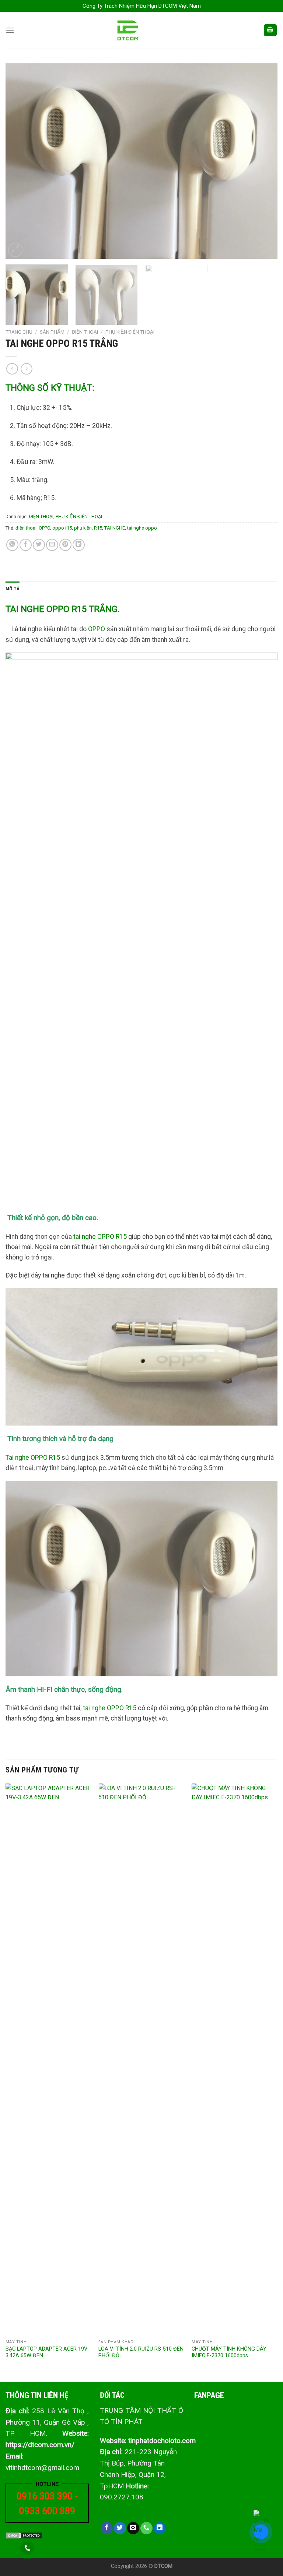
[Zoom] (15, 250)
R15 (98, 528)
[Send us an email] (133, 2528)
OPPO (44, 528)
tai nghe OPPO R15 (100, 1237)
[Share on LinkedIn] (79, 545)
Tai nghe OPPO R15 (33, 1458)
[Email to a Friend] (52, 545)
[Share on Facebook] (26, 545)
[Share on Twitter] (39, 545)
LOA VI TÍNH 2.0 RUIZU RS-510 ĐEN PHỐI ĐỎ (141, 2352)
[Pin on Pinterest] (65, 545)
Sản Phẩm (52, 332)
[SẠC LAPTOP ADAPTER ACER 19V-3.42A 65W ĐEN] (48, 2060)
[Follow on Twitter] (120, 2528)
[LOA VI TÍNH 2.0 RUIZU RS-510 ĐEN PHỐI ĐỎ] (141, 2060)
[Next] (263, 161)
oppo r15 (62, 528)
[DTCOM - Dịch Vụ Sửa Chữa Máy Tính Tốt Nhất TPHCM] (142, 30)
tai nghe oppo (142, 528)
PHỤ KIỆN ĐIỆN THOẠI (130, 332)
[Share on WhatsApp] (12, 545)
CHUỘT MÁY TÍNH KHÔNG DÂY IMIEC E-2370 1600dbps (229, 2352)
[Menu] (10, 30)
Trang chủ (19, 332)
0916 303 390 (45, 2496)
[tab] (13, 589)
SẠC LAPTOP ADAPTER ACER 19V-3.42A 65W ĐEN (47, 2352)
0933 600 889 (47, 2511)
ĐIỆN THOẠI (85, 332)
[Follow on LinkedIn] (160, 2528)
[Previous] (20, 161)
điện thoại (26, 528)
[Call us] (146, 2528)
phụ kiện (83, 528)
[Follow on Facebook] (107, 2528)
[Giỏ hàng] (270, 30)
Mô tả (13, 589)
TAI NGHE (115, 528)
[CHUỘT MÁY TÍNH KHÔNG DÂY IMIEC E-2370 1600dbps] (235, 2060)
